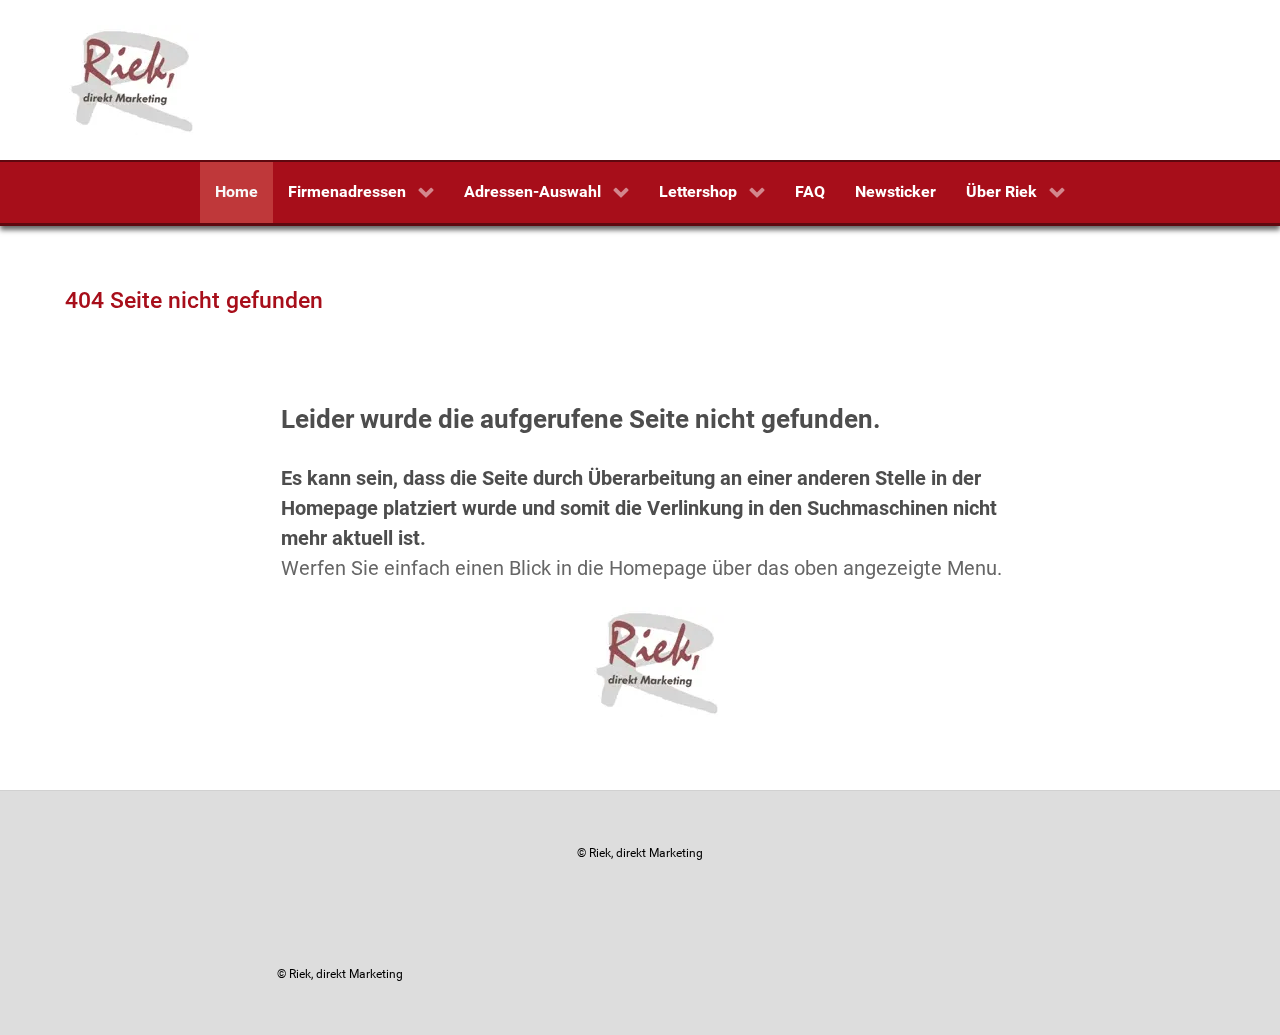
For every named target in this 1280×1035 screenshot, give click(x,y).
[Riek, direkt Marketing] (133, 78)
